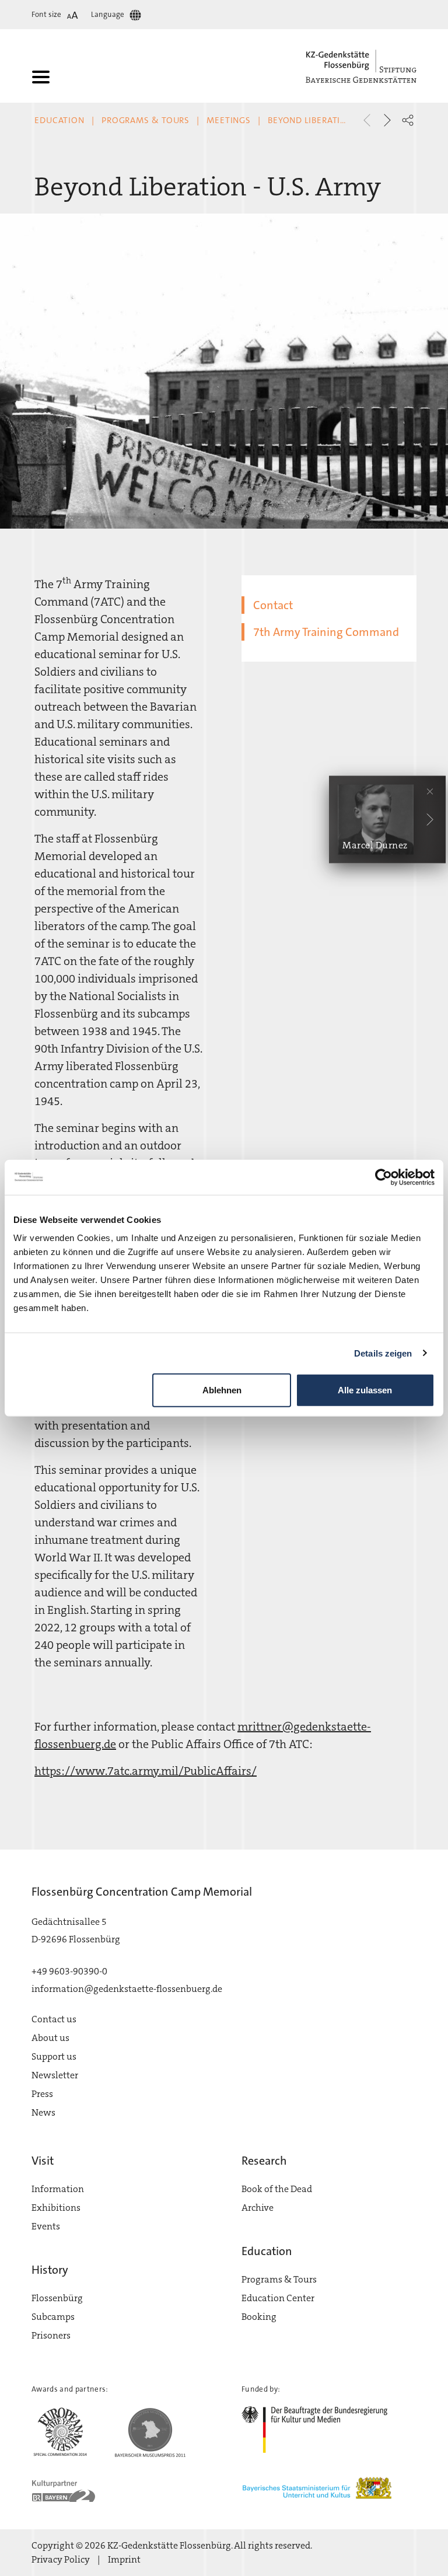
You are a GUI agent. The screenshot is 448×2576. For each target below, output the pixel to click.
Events (46, 2226)
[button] (408, 120)
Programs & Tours (146, 120)
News (43, 2112)
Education (60, 120)
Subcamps (53, 2317)
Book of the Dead (277, 2189)
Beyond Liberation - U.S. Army (336, 120)
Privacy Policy (61, 2559)
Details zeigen (383, 1353)
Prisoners (51, 2335)
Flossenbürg (57, 2298)
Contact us (54, 2019)
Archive (258, 2208)
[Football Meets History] (387, 120)
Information (58, 2189)
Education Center (278, 2298)
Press (42, 2094)
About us (50, 2038)
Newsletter (55, 2075)
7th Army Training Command (326, 632)
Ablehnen (222, 1390)
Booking (259, 2317)
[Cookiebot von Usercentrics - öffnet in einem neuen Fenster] (384, 1177)
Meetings (229, 120)
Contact (273, 605)
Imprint (124, 2559)
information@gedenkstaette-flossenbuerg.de (127, 1989)
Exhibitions (56, 2208)
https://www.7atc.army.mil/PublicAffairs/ (146, 1771)
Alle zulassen (365, 1390)
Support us (54, 2056)
